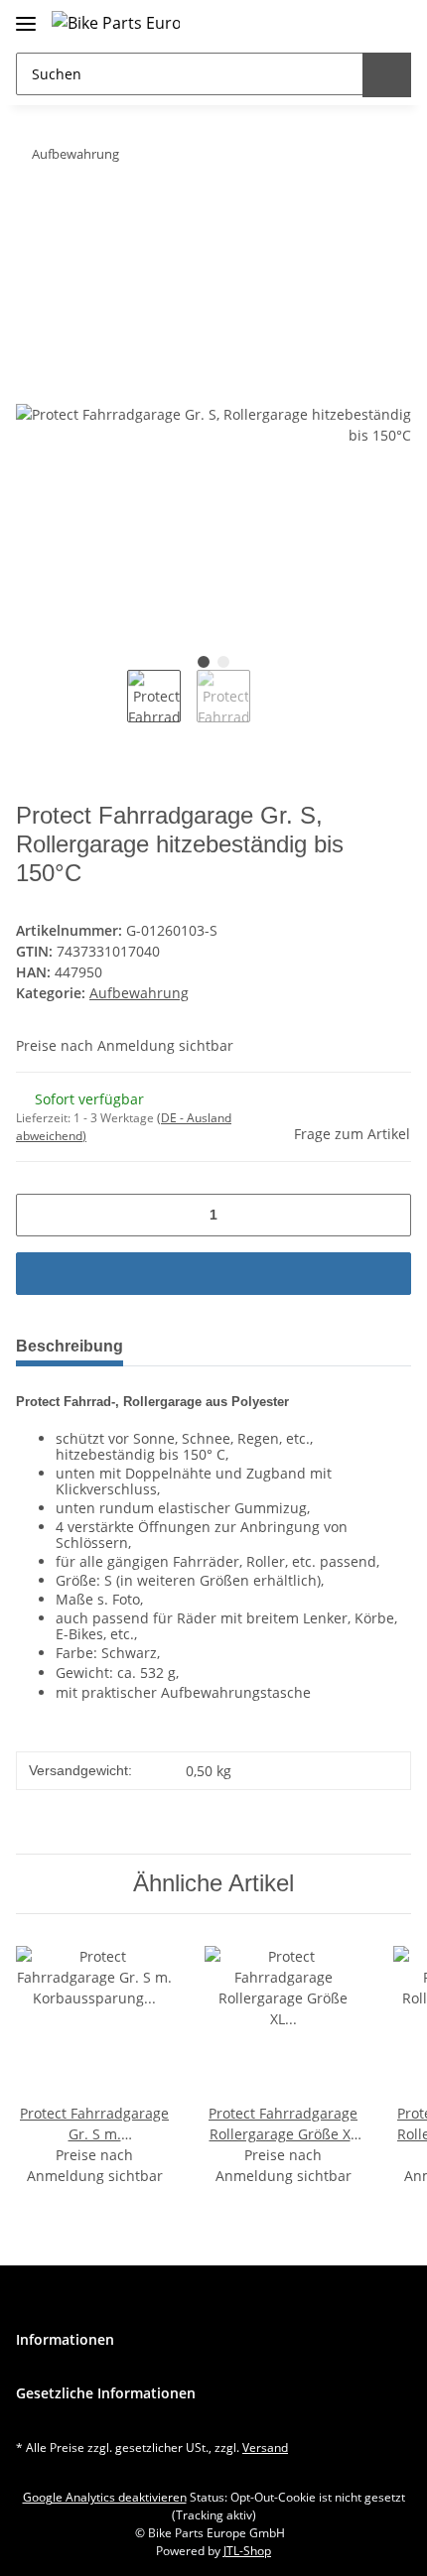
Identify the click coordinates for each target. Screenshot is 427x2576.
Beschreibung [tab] (70, 1346)
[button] (352, 22)
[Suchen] (387, 75)
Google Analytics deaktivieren (105, 2497)
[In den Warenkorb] (32, 216)
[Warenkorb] (392, 22)
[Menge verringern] (38, 1215)
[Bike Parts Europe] (116, 22)
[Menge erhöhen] (389, 1215)
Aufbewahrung (139, 993)
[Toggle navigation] (26, 15)
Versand (265, 2447)
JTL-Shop (247, 2551)
